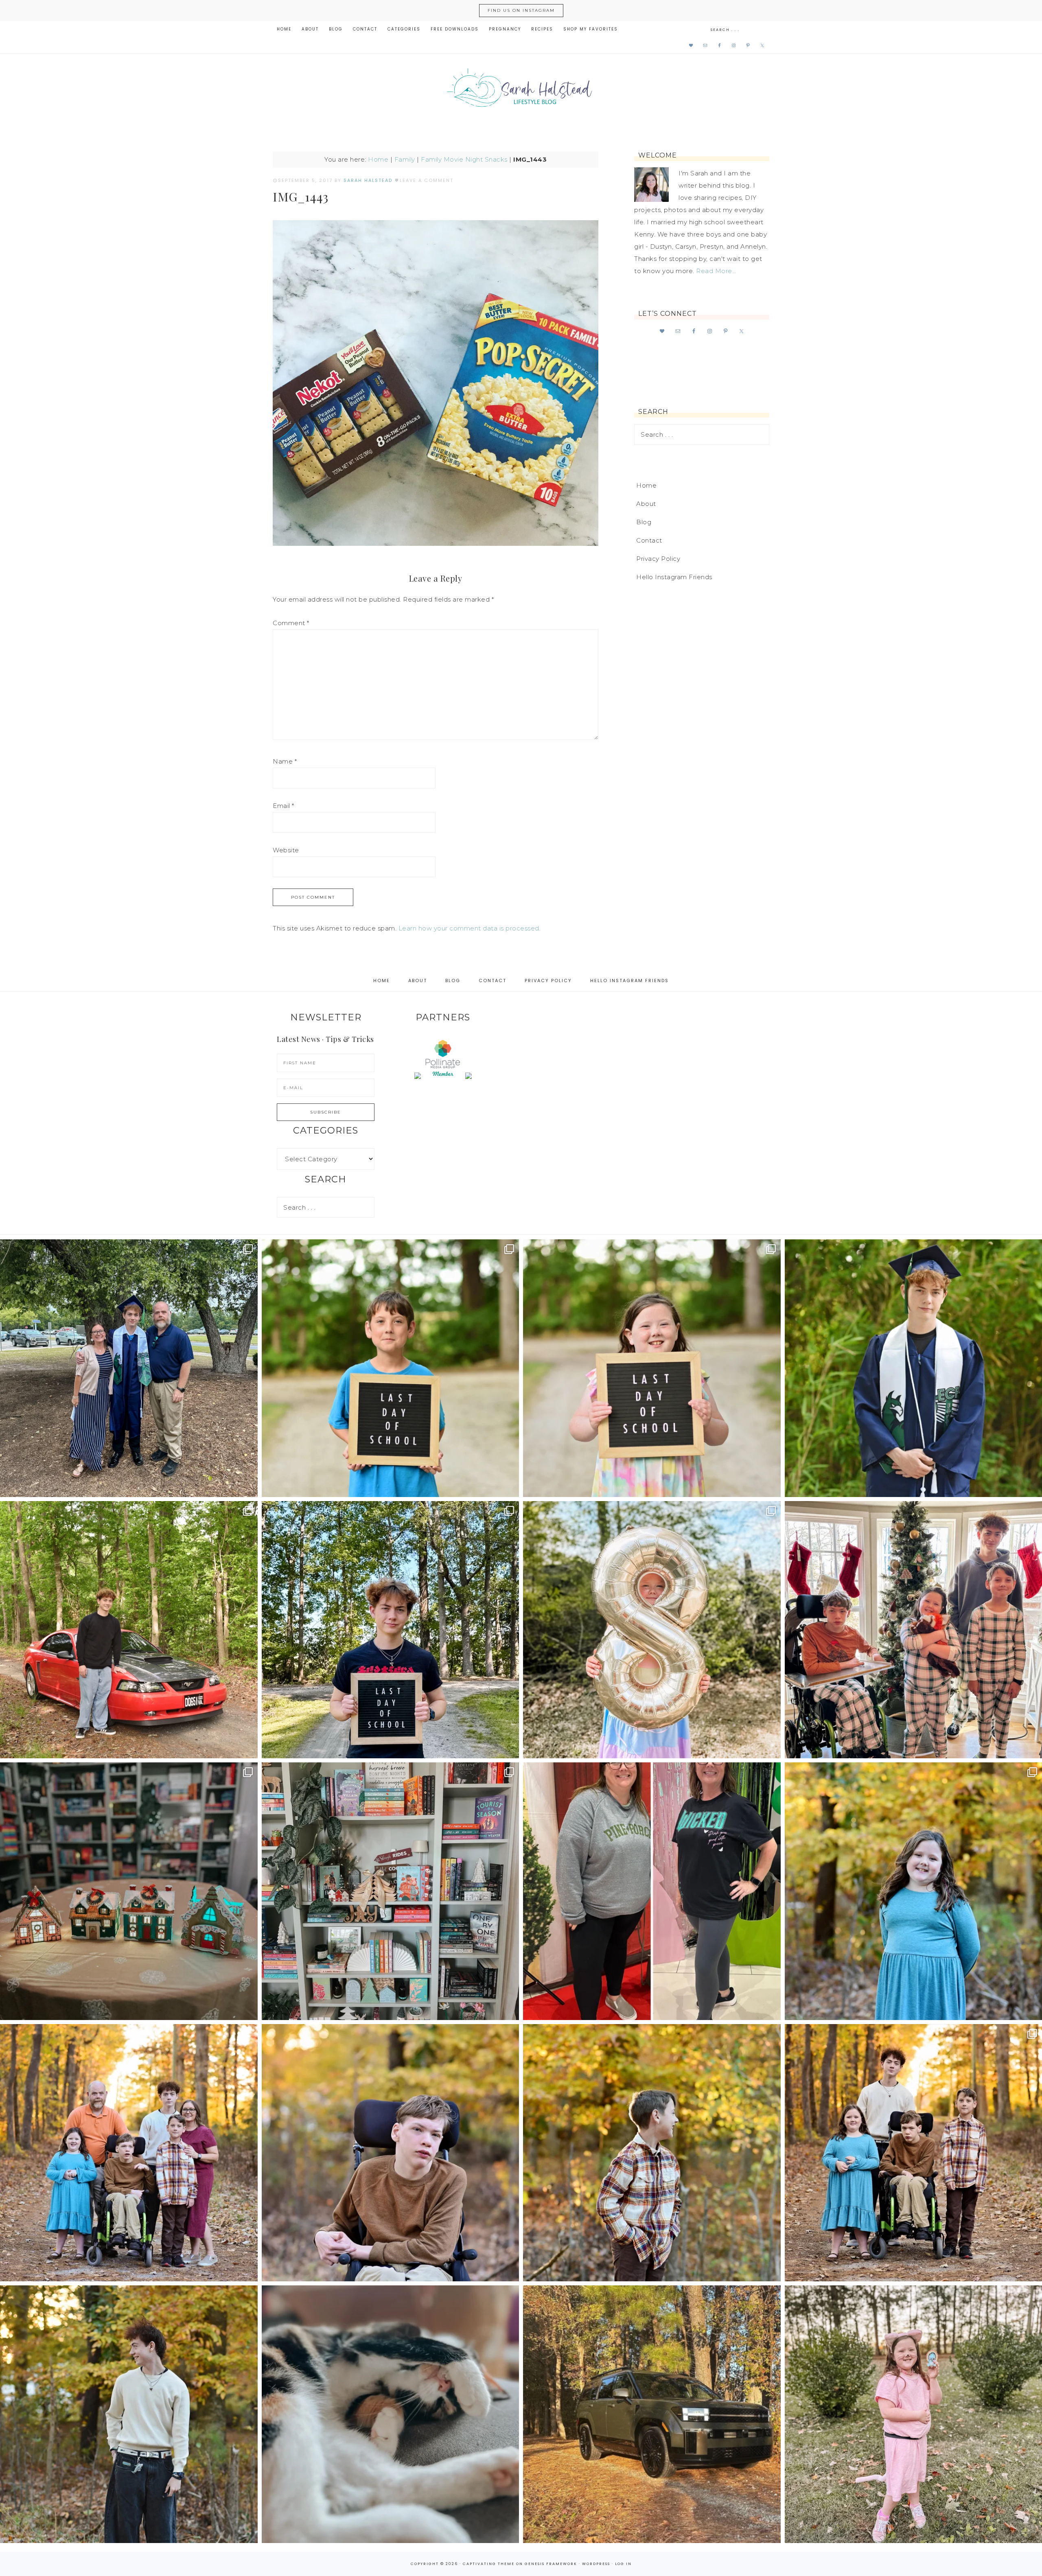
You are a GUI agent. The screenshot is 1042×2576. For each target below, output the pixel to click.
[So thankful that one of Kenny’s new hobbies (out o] (652, 2414)
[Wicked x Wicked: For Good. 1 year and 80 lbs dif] (652, 1891)
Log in (623, 2564)
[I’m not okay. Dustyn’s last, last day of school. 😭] (391, 1630)
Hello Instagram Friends (674, 577)
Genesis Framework (551, 2564)
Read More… (716, 271)
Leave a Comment (427, 180)
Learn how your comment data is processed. (470, 928)
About (646, 504)
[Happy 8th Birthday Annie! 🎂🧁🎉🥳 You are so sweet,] (652, 1630)
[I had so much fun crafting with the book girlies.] (129, 1891)
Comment (291, 623)
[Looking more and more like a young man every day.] (391, 2153)
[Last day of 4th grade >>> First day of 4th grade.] (391, 1368)
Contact (649, 540)
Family (405, 159)
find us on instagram (521, 10)
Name (285, 761)
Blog (644, 522)
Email (283, 806)
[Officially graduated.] (129, 1368)
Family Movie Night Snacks (464, 159)
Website (286, 850)
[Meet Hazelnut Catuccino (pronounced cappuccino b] (391, 2414)
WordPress (596, 2564)
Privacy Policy (658, 559)
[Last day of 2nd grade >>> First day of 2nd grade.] (652, 1368)
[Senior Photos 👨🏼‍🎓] (129, 1630)
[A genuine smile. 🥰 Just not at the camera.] (652, 2153)
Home (378, 159)
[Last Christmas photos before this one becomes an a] (129, 2414)
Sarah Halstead (521, 90)
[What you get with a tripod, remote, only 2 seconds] (129, 2153)
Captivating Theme (489, 2564)
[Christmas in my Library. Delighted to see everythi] (391, 1891)
